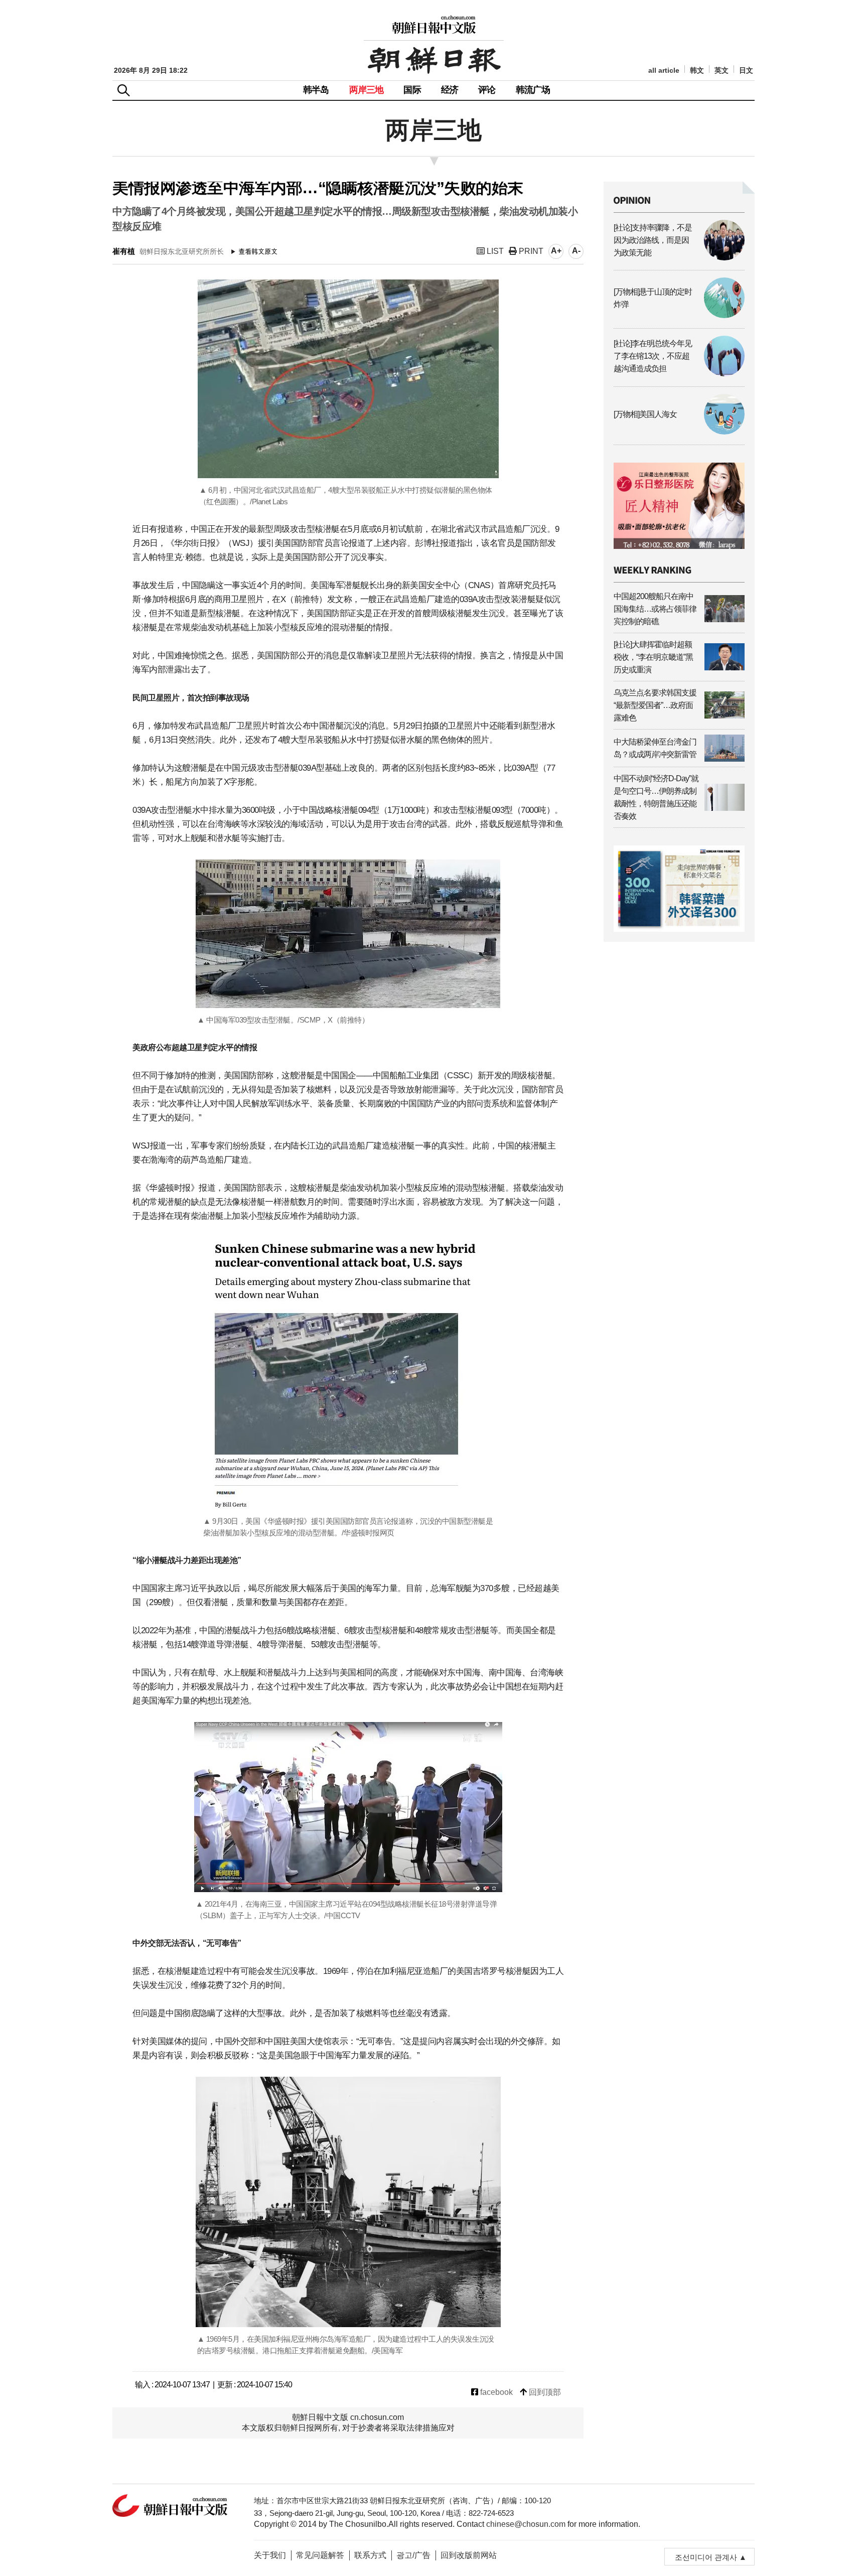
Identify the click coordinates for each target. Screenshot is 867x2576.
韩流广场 (533, 90)
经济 (450, 90)
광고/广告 (413, 2555)
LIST (494, 251)
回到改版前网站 (469, 2555)
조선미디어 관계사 (706, 2557)
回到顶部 (544, 2392)
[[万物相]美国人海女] (679, 432)
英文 (721, 70)
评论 (487, 90)
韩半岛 (316, 90)
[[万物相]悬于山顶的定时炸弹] (679, 315)
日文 (746, 70)
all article (664, 70)
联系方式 (370, 2555)
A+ (556, 251)
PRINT (530, 251)
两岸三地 (367, 90)
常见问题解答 (320, 2555)
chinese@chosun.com (526, 2524)
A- (576, 251)
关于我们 (270, 2555)
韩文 (697, 70)
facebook (495, 2392)
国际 (412, 90)
